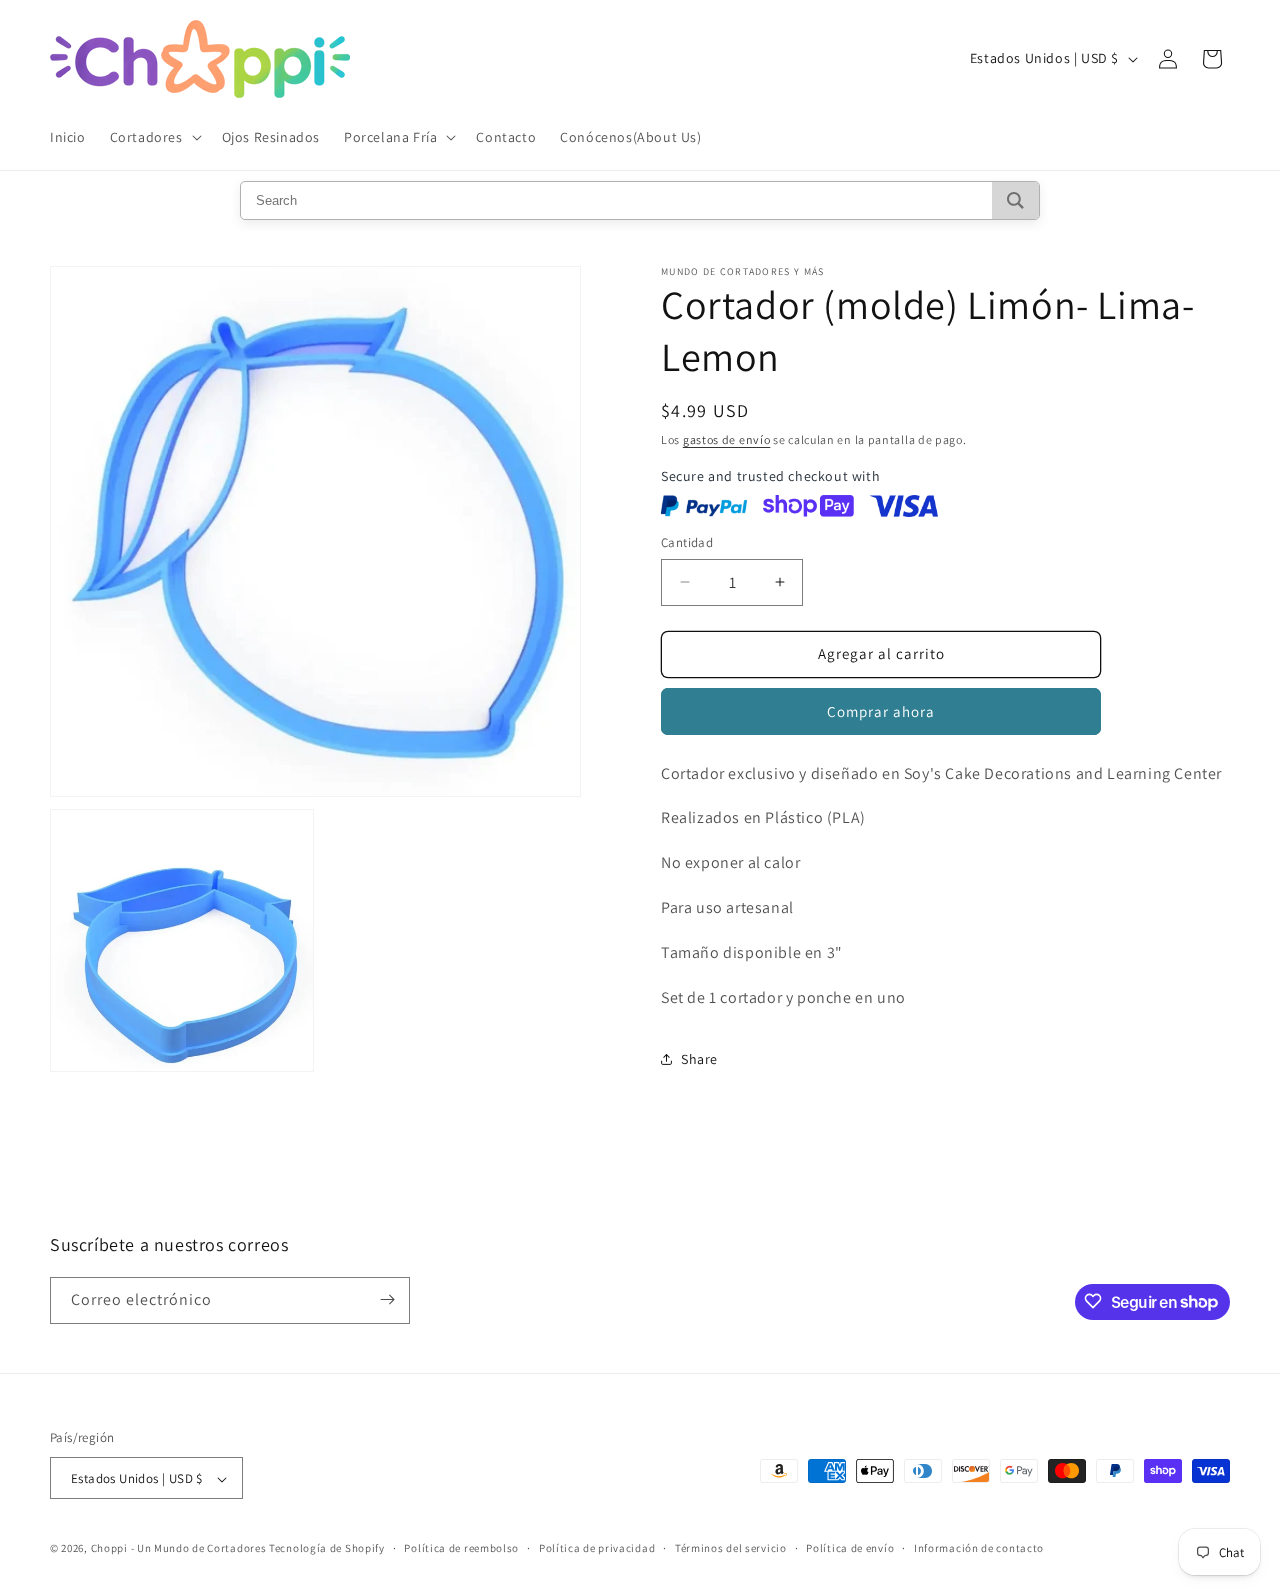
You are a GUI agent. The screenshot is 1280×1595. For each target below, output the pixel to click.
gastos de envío (727, 439)
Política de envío (850, 1548)
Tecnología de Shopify (327, 1549)
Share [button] (699, 1059)
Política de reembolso (461, 1548)
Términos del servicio (731, 1548)
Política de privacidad (597, 1548)
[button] (154, 137)
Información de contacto (979, 1548)
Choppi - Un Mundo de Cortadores (179, 1549)
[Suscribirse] (387, 1299)
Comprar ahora (881, 711)
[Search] (1015, 200)
